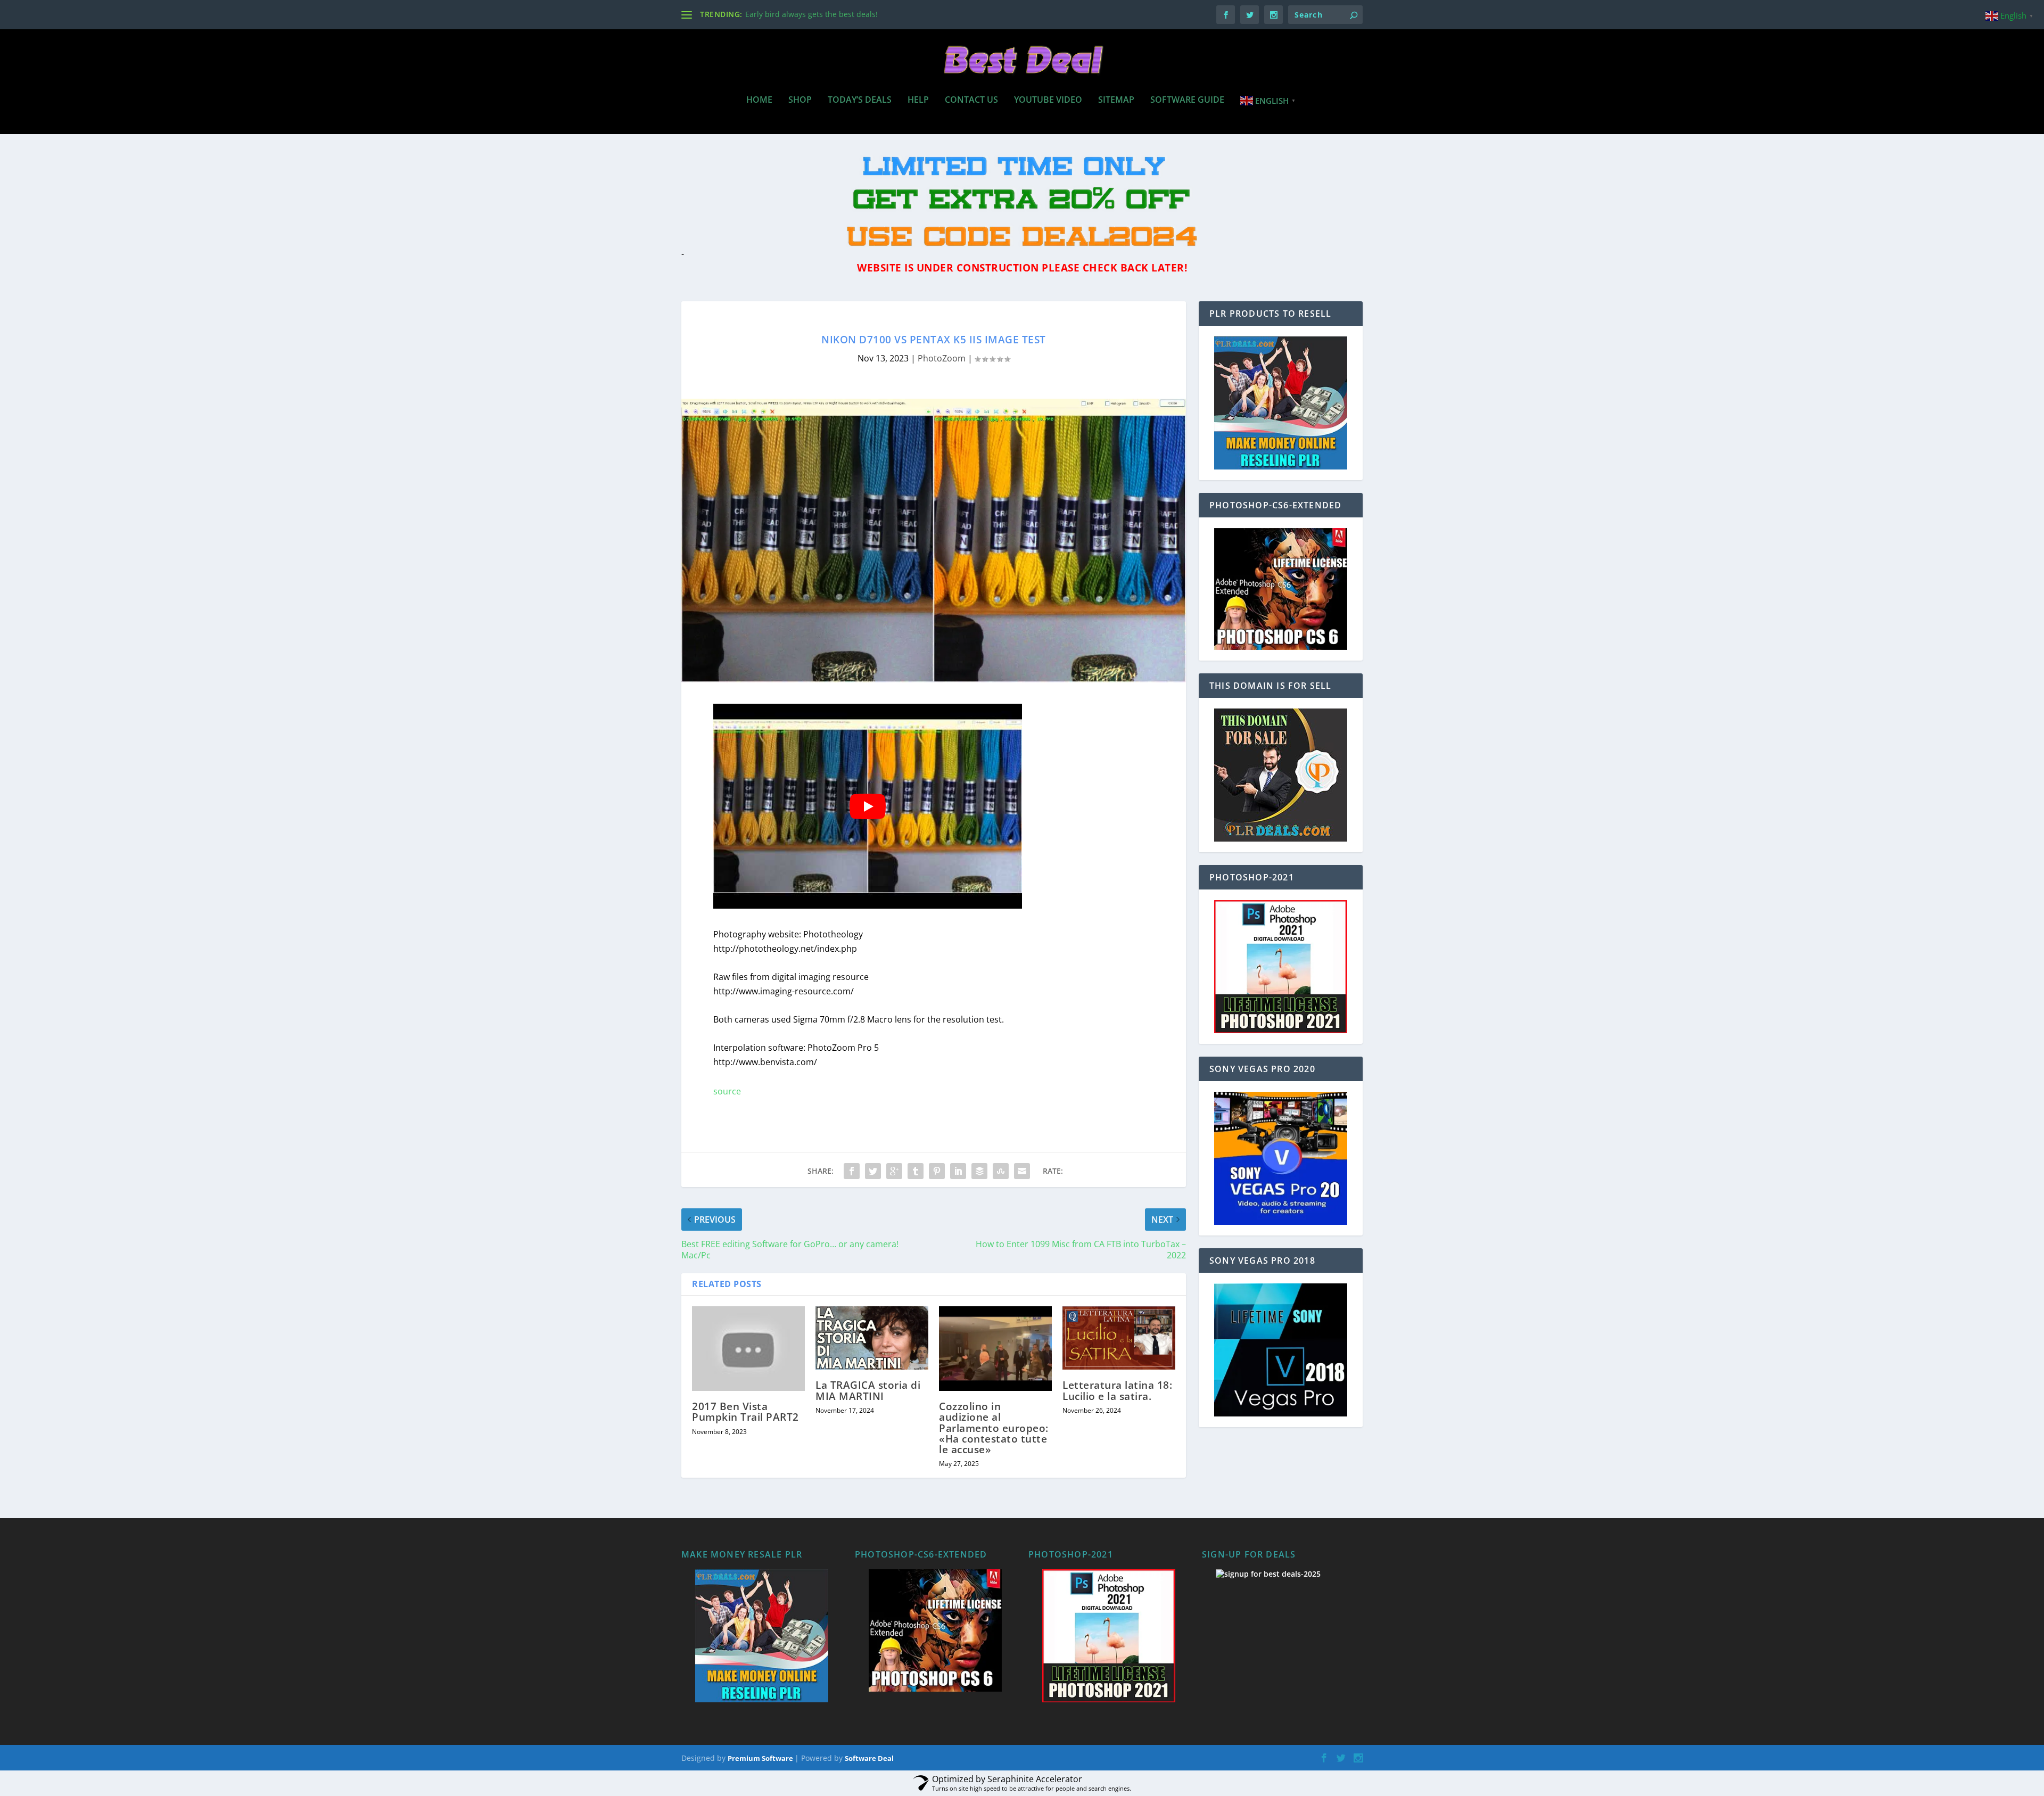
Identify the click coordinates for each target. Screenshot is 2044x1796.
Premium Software (761, 1758)
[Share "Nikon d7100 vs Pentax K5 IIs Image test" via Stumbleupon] (1001, 1171)
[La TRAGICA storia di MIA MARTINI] (872, 1338)
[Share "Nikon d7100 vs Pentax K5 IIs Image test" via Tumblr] (916, 1171)
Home (759, 100)
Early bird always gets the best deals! (811, 14)
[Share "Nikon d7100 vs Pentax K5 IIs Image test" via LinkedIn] (958, 1171)
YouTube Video (1048, 100)
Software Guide (1187, 100)
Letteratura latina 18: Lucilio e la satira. (1117, 1390)
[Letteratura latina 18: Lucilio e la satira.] (1119, 1338)
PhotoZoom (942, 358)
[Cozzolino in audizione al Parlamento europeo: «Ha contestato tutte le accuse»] (995, 1349)
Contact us (971, 100)
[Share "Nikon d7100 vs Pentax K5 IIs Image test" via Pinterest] (937, 1171)
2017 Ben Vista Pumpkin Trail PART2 (745, 1412)
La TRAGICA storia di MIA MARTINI (868, 1390)
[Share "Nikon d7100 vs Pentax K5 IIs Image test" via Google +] (894, 1171)
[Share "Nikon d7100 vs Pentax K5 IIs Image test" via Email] (1022, 1171)
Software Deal (869, 1758)
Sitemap (1116, 100)
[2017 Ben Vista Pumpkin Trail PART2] (748, 1349)
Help (918, 100)
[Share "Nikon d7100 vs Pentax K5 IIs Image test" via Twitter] (873, 1171)
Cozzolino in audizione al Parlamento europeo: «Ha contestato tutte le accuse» (994, 1428)
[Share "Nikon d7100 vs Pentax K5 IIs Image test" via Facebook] (852, 1171)
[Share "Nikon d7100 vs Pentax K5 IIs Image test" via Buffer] (979, 1171)
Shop (800, 100)
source (727, 1091)
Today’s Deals (860, 100)
